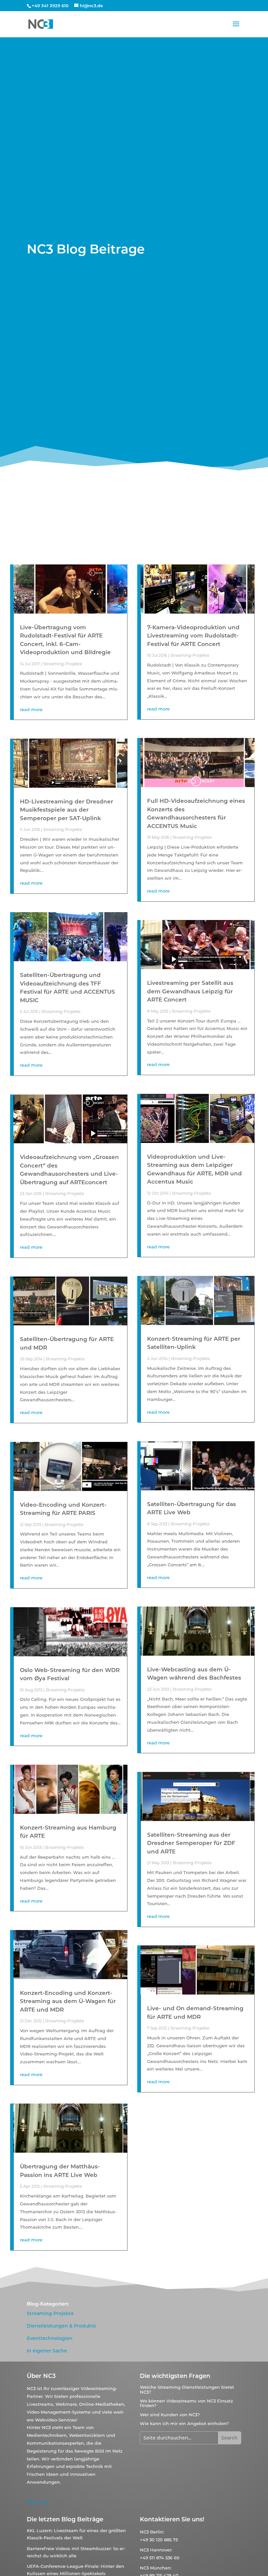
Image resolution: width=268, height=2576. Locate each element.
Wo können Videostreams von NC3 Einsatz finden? (186, 2403)
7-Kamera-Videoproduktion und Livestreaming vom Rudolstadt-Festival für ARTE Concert (193, 636)
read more (31, 709)
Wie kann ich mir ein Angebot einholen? (184, 2423)
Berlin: (157, 2532)
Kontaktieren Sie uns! (172, 2519)
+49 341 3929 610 (50, 6)
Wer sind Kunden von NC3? (170, 2415)
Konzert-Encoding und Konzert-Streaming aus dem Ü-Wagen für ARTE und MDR (68, 2001)
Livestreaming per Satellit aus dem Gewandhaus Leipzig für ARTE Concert (190, 991)
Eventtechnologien (50, 2338)
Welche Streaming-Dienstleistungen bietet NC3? (187, 2389)
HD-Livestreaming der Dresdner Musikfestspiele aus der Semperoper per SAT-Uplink (67, 810)
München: (161, 2568)
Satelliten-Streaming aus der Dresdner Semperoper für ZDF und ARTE (191, 1843)
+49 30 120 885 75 (159, 2540)
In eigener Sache (47, 2351)
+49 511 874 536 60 (160, 2558)
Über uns (38, 2502)
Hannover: (161, 2550)
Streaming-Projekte (63, 664)
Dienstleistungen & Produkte (61, 2326)
